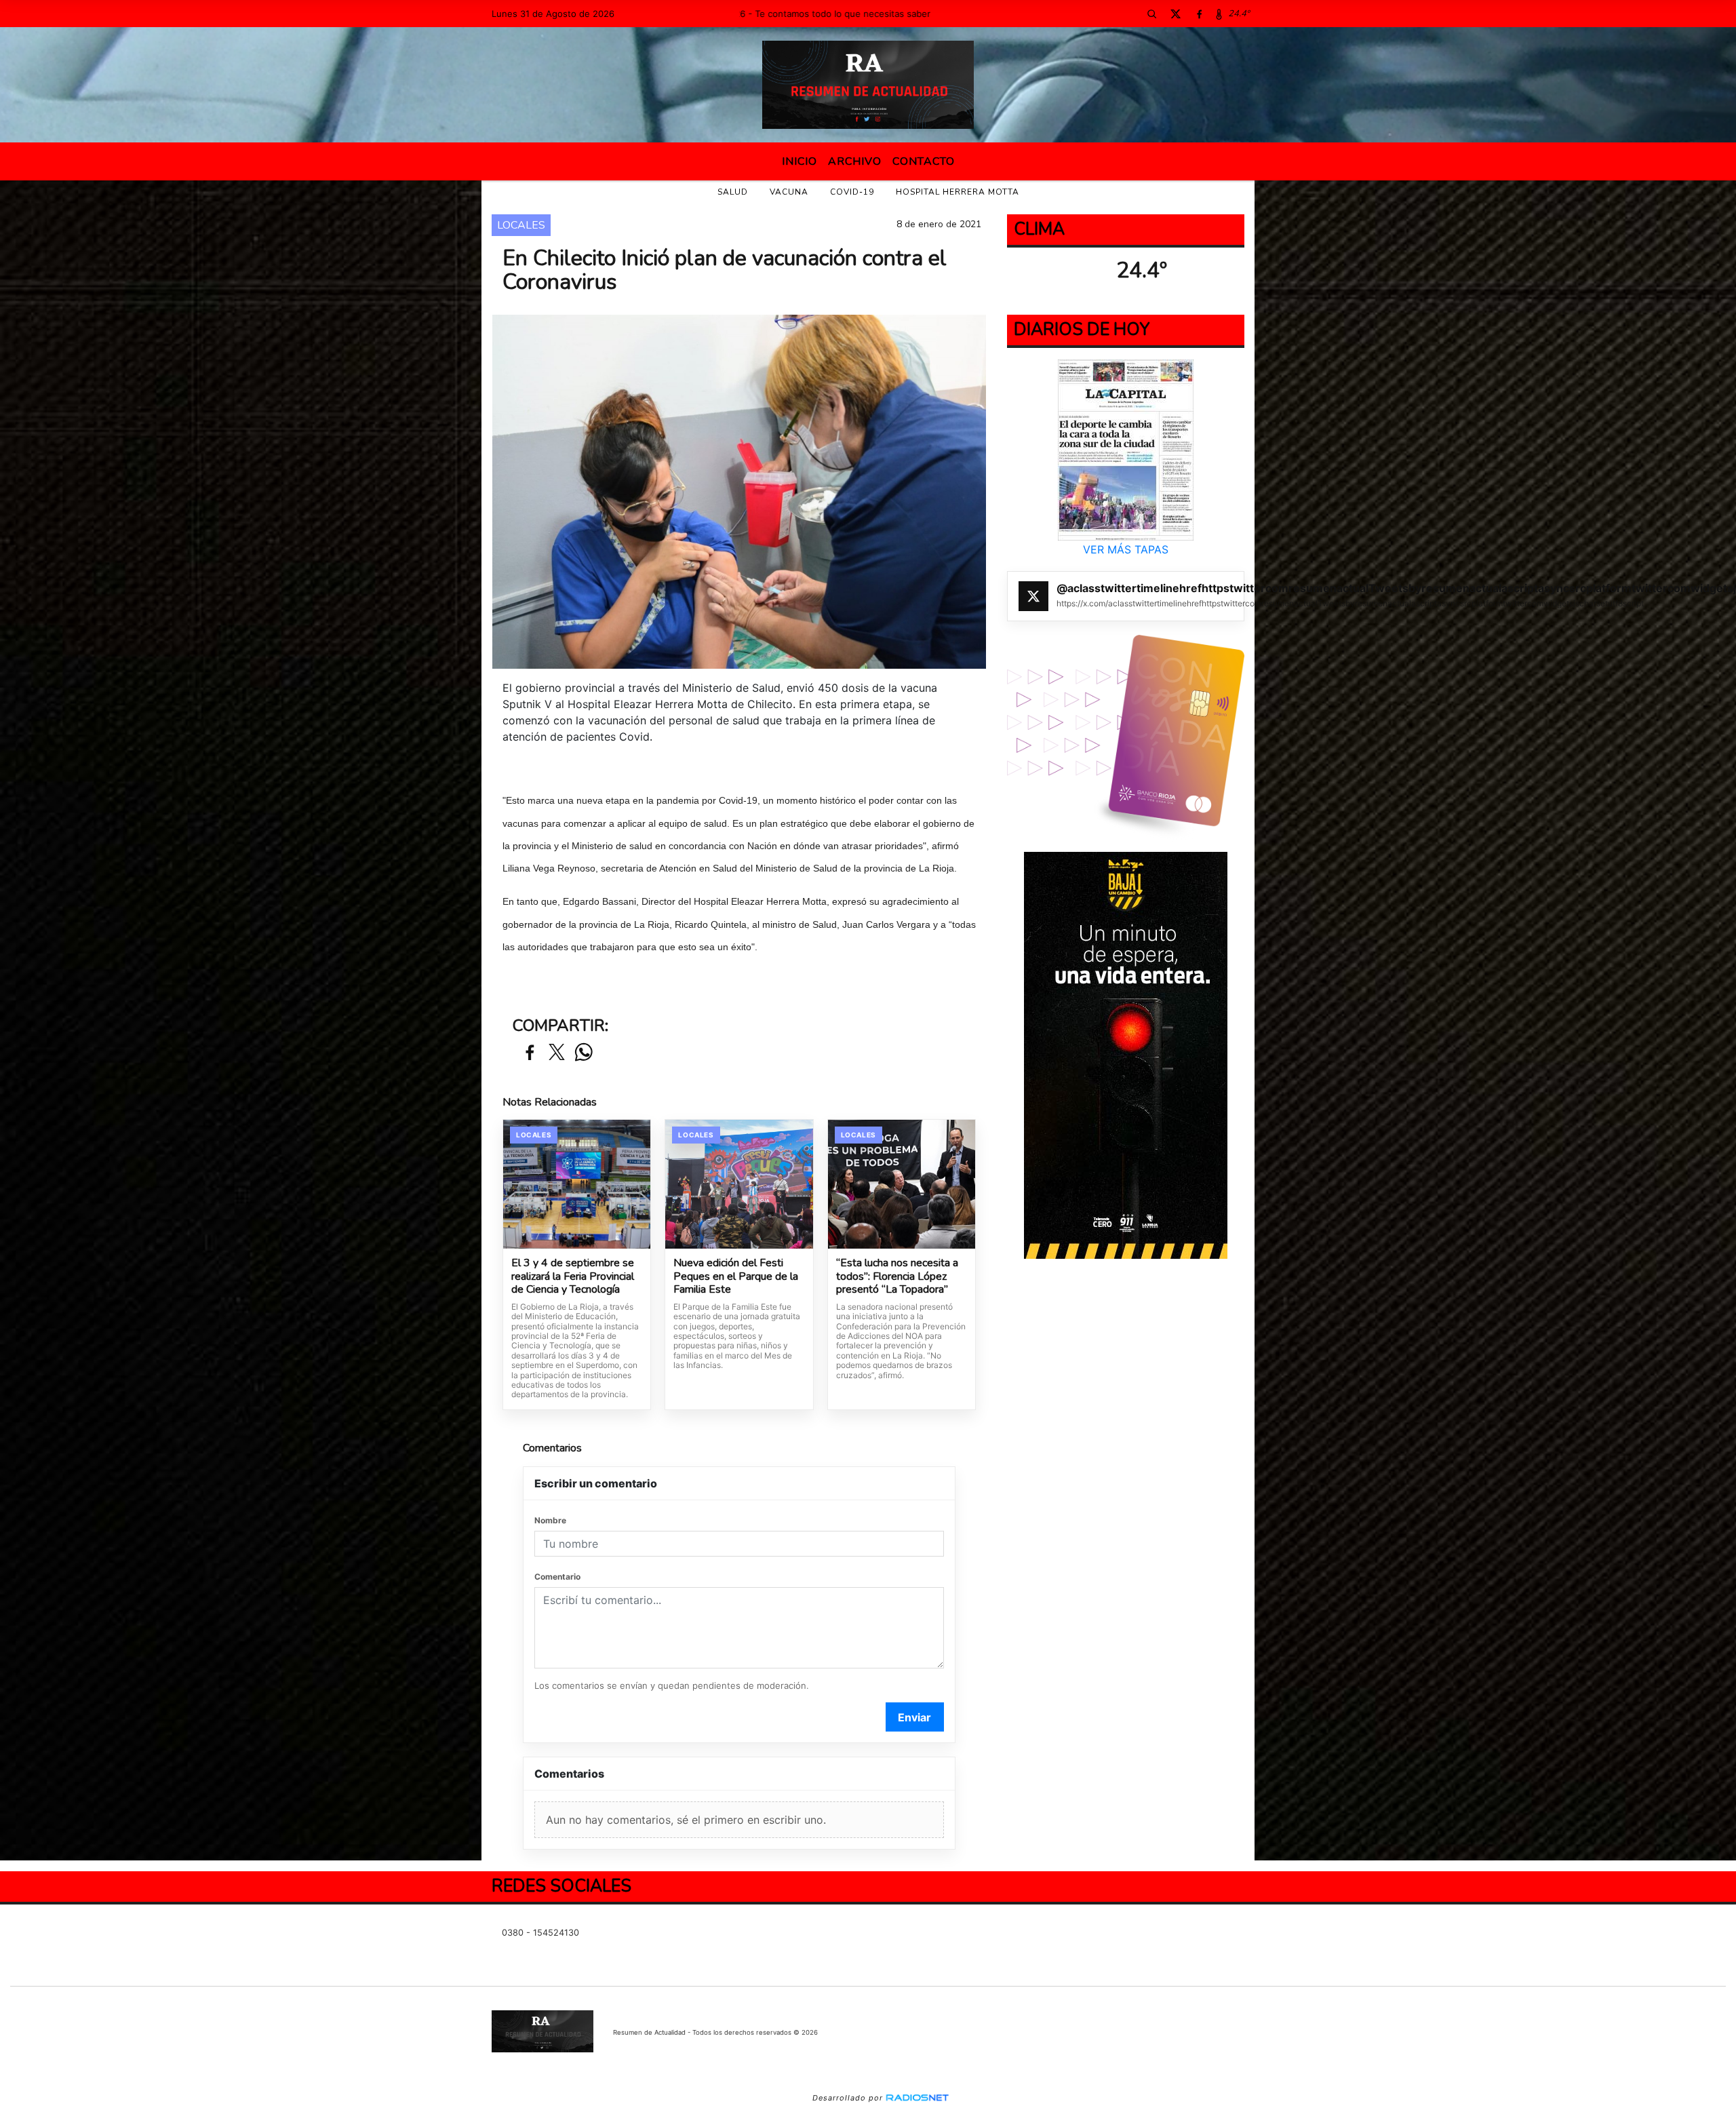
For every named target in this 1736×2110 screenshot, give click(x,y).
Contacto (924, 161)
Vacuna (789, 192)
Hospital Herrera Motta (958, 192)
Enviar (914, 1717)
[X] (1175, 14)
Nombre (550, 1520)
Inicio (800, 161)
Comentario (557, 1577)
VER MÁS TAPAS (1126, 549)
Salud (733, 192)
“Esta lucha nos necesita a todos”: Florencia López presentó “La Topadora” (897, 1277)
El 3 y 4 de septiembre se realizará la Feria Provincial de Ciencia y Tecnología (573, 1277)
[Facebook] (1199, 14)
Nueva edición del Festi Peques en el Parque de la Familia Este (736, 1277)
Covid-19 (852, 192)
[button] (1151, 14)
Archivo (855, 161)
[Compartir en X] (557, 1053)
